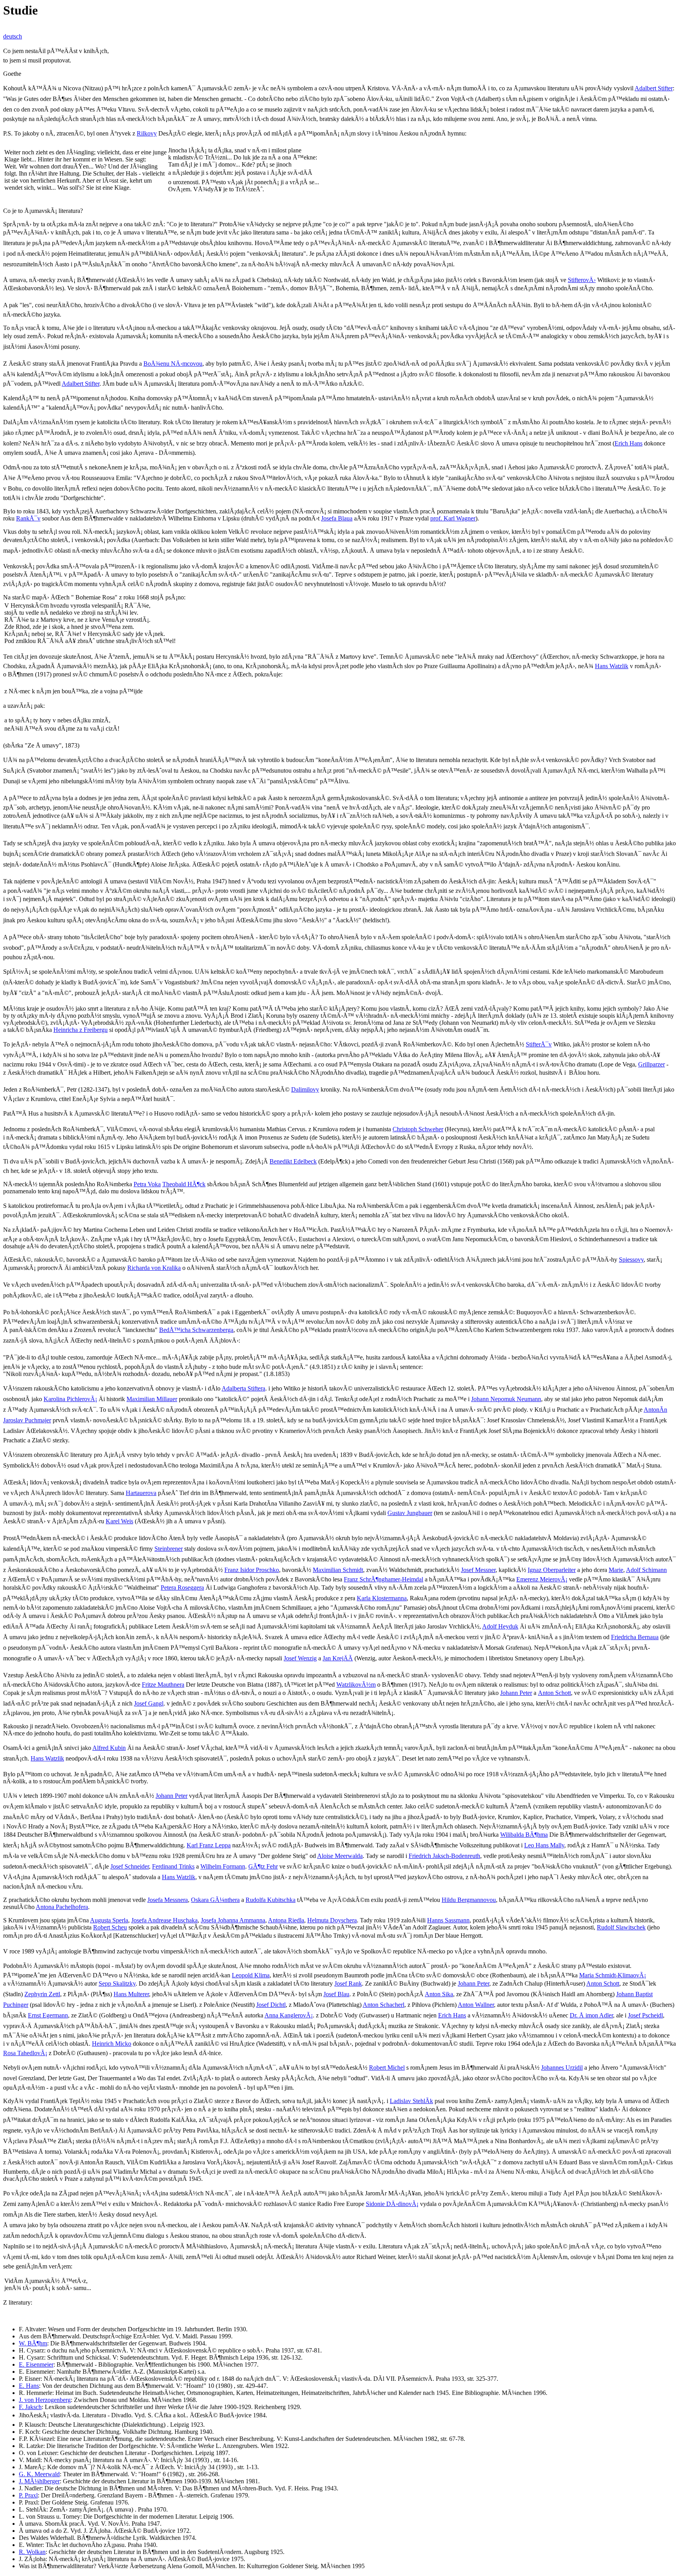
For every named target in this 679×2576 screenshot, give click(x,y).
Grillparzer (651, 1064)
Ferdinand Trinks (173, 1866)
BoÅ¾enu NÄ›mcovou (173, 364)
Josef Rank (348, 1983)
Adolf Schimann (646, 1570)
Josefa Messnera (168, 1900)
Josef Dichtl (271, 2005)
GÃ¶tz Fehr (263, 1866)
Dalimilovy (305, 1089)
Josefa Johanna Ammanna (233, 1920)
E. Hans (29, 2386)
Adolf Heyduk (500, 1626)
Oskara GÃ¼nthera (215, 1900)
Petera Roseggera (182, 1588)
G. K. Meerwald (39, 2474)
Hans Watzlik (612, 666)
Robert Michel (387, 2068)
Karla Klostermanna (382, 1598)
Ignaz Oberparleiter (552, 1570)
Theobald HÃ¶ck (184, 1184)
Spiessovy (631, 1260)
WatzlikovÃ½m (356, 1685)
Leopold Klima (251, 1975)
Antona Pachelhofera (62, 1907)
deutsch (13, 36)
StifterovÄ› (582, 280)
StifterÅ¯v (539, 1044)
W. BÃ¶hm (33, 2343)
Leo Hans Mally (544, 1845)
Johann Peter (516, 1693)
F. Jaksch (30, 2407)
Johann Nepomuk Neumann (506, 1399)
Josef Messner (478, 1570)
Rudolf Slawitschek (621, 1927)
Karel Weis (119, 1521)
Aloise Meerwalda (340, 1856)
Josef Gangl (149, 1703)
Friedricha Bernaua (635, 1637)
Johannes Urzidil (562, 2068)
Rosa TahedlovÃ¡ (25, 2053)
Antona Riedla (286, 1920)
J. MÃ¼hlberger (39, 2481)
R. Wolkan (32, 2552)
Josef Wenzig (300, 1658)
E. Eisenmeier (36, 2364)
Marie (616, 1570)
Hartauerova (141, 1493)
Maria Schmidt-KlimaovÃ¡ (613, 1975)
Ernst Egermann (48, 2015)
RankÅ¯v (28, 518)
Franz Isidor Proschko (252, 1570)
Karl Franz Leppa (209, 1845)
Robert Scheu (110, 1927)
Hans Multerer (131, 1994)
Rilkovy (147, 133)
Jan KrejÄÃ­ (338, 1658)
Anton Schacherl (384, 2005)
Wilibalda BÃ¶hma (524, 1835)
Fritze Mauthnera (163, 1685)
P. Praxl (28, 2495)
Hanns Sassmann (448, 1920)
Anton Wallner (476, 2005)
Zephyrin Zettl (42, 1994)
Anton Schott (554, 1693)
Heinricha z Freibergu (81, 1030)
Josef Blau (336, 1994)
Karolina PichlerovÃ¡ (70, 1399)
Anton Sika (439, 1994)
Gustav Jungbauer (410, 1513)
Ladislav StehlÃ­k (411, 2101)
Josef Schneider (130, 1866)
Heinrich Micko (112, 2044)
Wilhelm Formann (223, 1866)
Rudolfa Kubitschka (271, 1900)
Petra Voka (147, 1184)
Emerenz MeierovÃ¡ (542, 1579)
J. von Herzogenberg (45, 2400)
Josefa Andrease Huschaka (164, 1920)
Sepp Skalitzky (117, 1983)
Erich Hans (629, 443)
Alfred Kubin (109, 1748)
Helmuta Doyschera (332, 1920)
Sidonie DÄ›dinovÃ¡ (392, 2204)
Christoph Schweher (418, 1129)
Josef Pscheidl (645, 2015)
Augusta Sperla (109, 1920)
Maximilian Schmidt (338, 1570)
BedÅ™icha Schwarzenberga (196, 1330)
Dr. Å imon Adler (591, 2015)
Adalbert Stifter (654, 88)
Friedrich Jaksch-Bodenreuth (444, 1856)
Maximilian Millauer (152, 1399)
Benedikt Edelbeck (293, 1161)
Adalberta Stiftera (243, 1388)
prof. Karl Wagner (453, 518)
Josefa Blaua (337, 518)
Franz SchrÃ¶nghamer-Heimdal (384, 1579)
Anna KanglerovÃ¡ (289, 2015)
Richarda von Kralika (154, 1268)
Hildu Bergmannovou (469, 1900)
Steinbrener (169, 1549)
